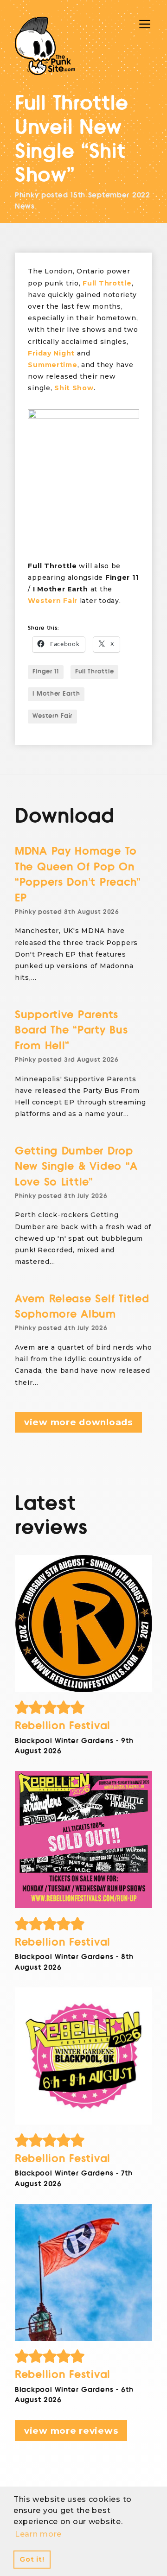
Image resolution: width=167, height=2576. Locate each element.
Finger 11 (45, 672)
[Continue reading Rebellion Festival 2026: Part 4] (83, 1624)
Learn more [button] (38, 2534)
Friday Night (51, 353)
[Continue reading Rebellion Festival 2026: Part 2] (83, 2056)
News (25, 206)
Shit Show (74, 388)
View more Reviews (71, 2431)
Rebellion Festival (63, 1726)
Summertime (52, 365)
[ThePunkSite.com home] (45, 46)
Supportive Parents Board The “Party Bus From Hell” (71, 1030)
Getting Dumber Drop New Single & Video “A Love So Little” (76, 1167)
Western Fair (53, 601)
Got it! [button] (32, 2559)
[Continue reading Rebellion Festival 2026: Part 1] (83, 2272)
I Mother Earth (56, 694)
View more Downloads (78, 1422)
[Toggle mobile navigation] (145, 24)
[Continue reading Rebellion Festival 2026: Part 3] (83, 1840)
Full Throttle (107, 283)
